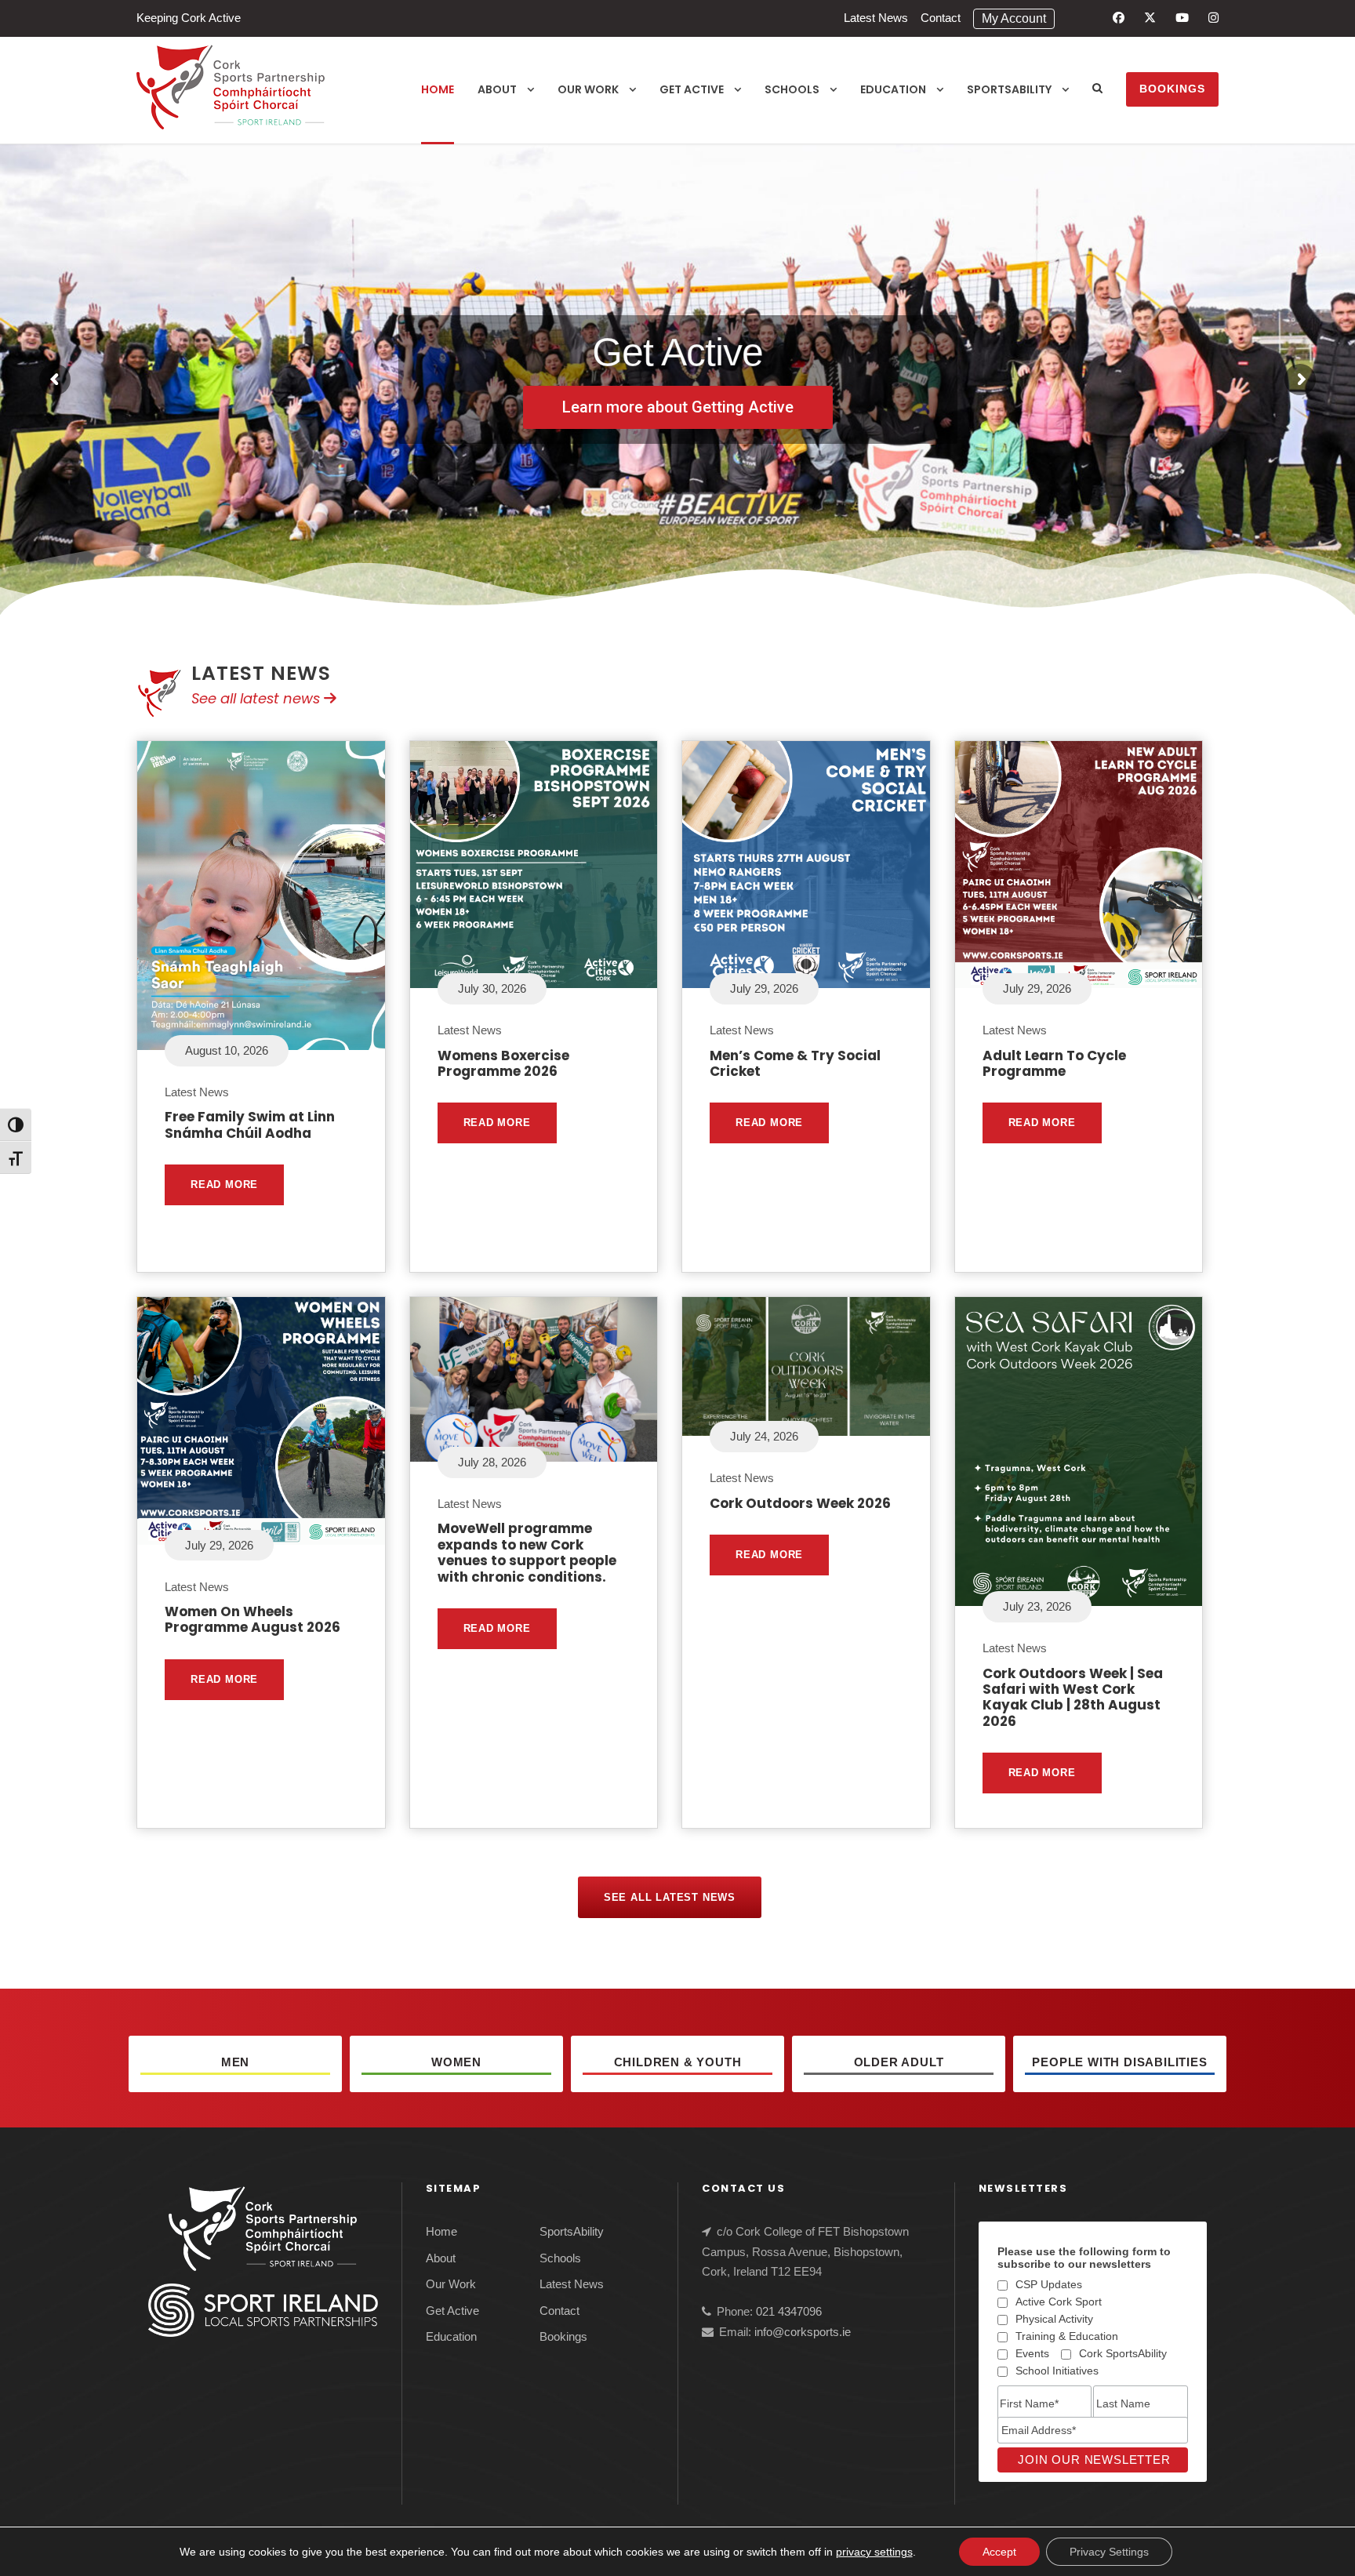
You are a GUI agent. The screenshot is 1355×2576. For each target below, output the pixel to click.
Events (1032, 2353)
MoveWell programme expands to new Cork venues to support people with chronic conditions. (527, 1552)
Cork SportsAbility (1123, 2353)
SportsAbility (1009, 89)
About (497, 89)
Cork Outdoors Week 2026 (800, 1503)
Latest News (876, 18)
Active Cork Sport (1059, 2302)
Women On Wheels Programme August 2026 (252, 1619)
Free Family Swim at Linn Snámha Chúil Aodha (250, 1125)
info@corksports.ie (803, 2332)
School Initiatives (1057, 2371)
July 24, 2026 (764, 1436)
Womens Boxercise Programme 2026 (503, 1063)
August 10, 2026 (227, 1050)
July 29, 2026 (764, 988)
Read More (224, 1184)
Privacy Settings (1109, 2552)
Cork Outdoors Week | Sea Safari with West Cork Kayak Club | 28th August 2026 (1073, 1697)
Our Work (588, 89)
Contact (941, 18)
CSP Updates (1049, 2284)
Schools (792, 89)
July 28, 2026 (492, 1462)
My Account (1014, 18)
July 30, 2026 (492, 988)
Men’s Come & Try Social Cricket (795, 1063)
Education (893, 89)
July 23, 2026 (1037, 1606)
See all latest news (258, 698)
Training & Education (1067, 2336)
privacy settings (874, 2552)
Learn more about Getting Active (678, 406)
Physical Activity (1054, 2319)
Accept (999, 2552)
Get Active (692, 89)
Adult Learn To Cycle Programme (1054, 1063)
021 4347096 (789, 2311)
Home (438, 89)
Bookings (1172, 89)
